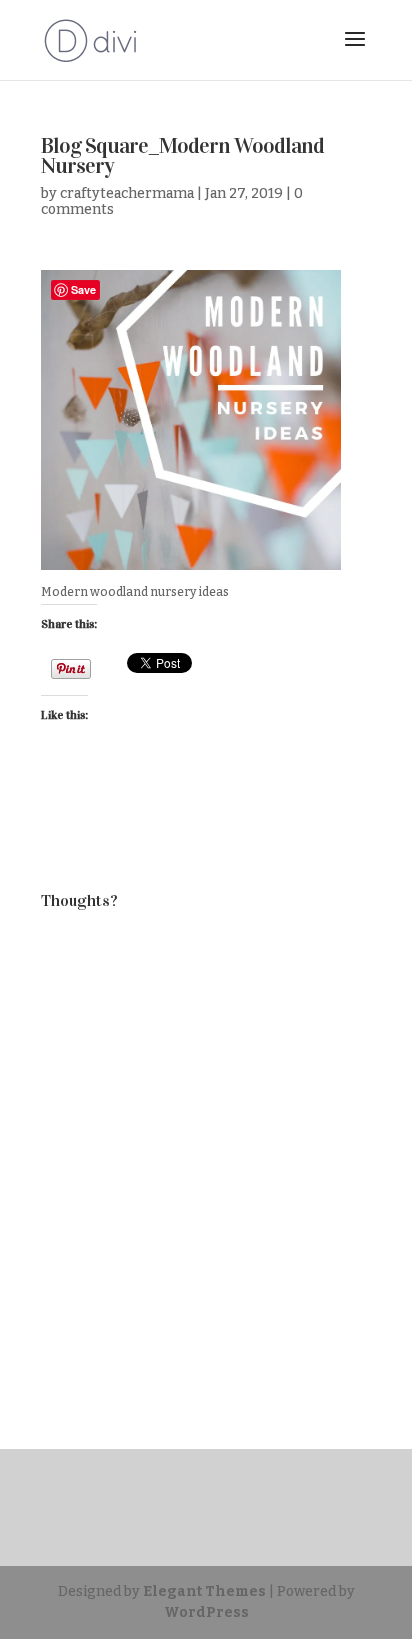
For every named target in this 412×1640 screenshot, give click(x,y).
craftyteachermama (127, 193)
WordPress (206, 1612)
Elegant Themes (204, 1591)
